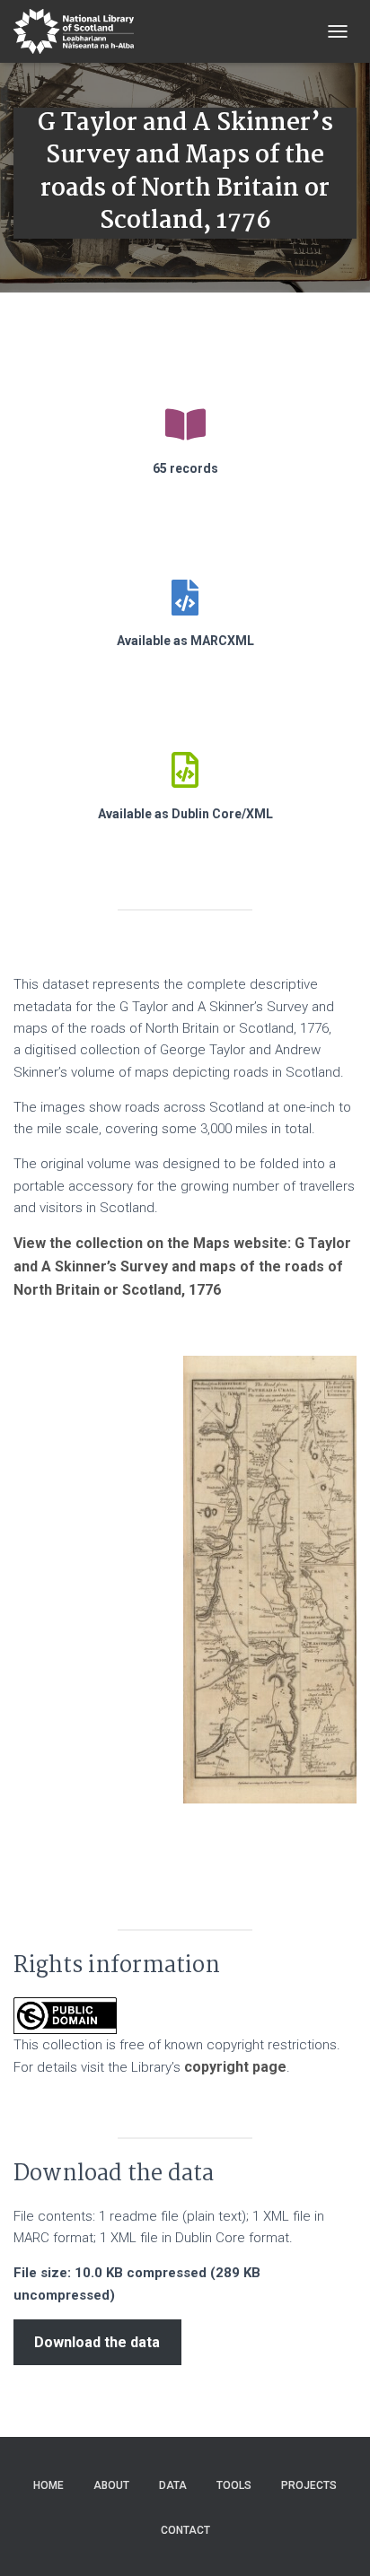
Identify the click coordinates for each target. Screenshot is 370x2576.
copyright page (235, 2067)
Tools (234, 2485)
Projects (309, 2485)
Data (173, 2485)
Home (48, 2485)
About (111, 2485)
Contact (185, 2530)
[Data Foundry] (80, 31)
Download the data (97, 2342)
